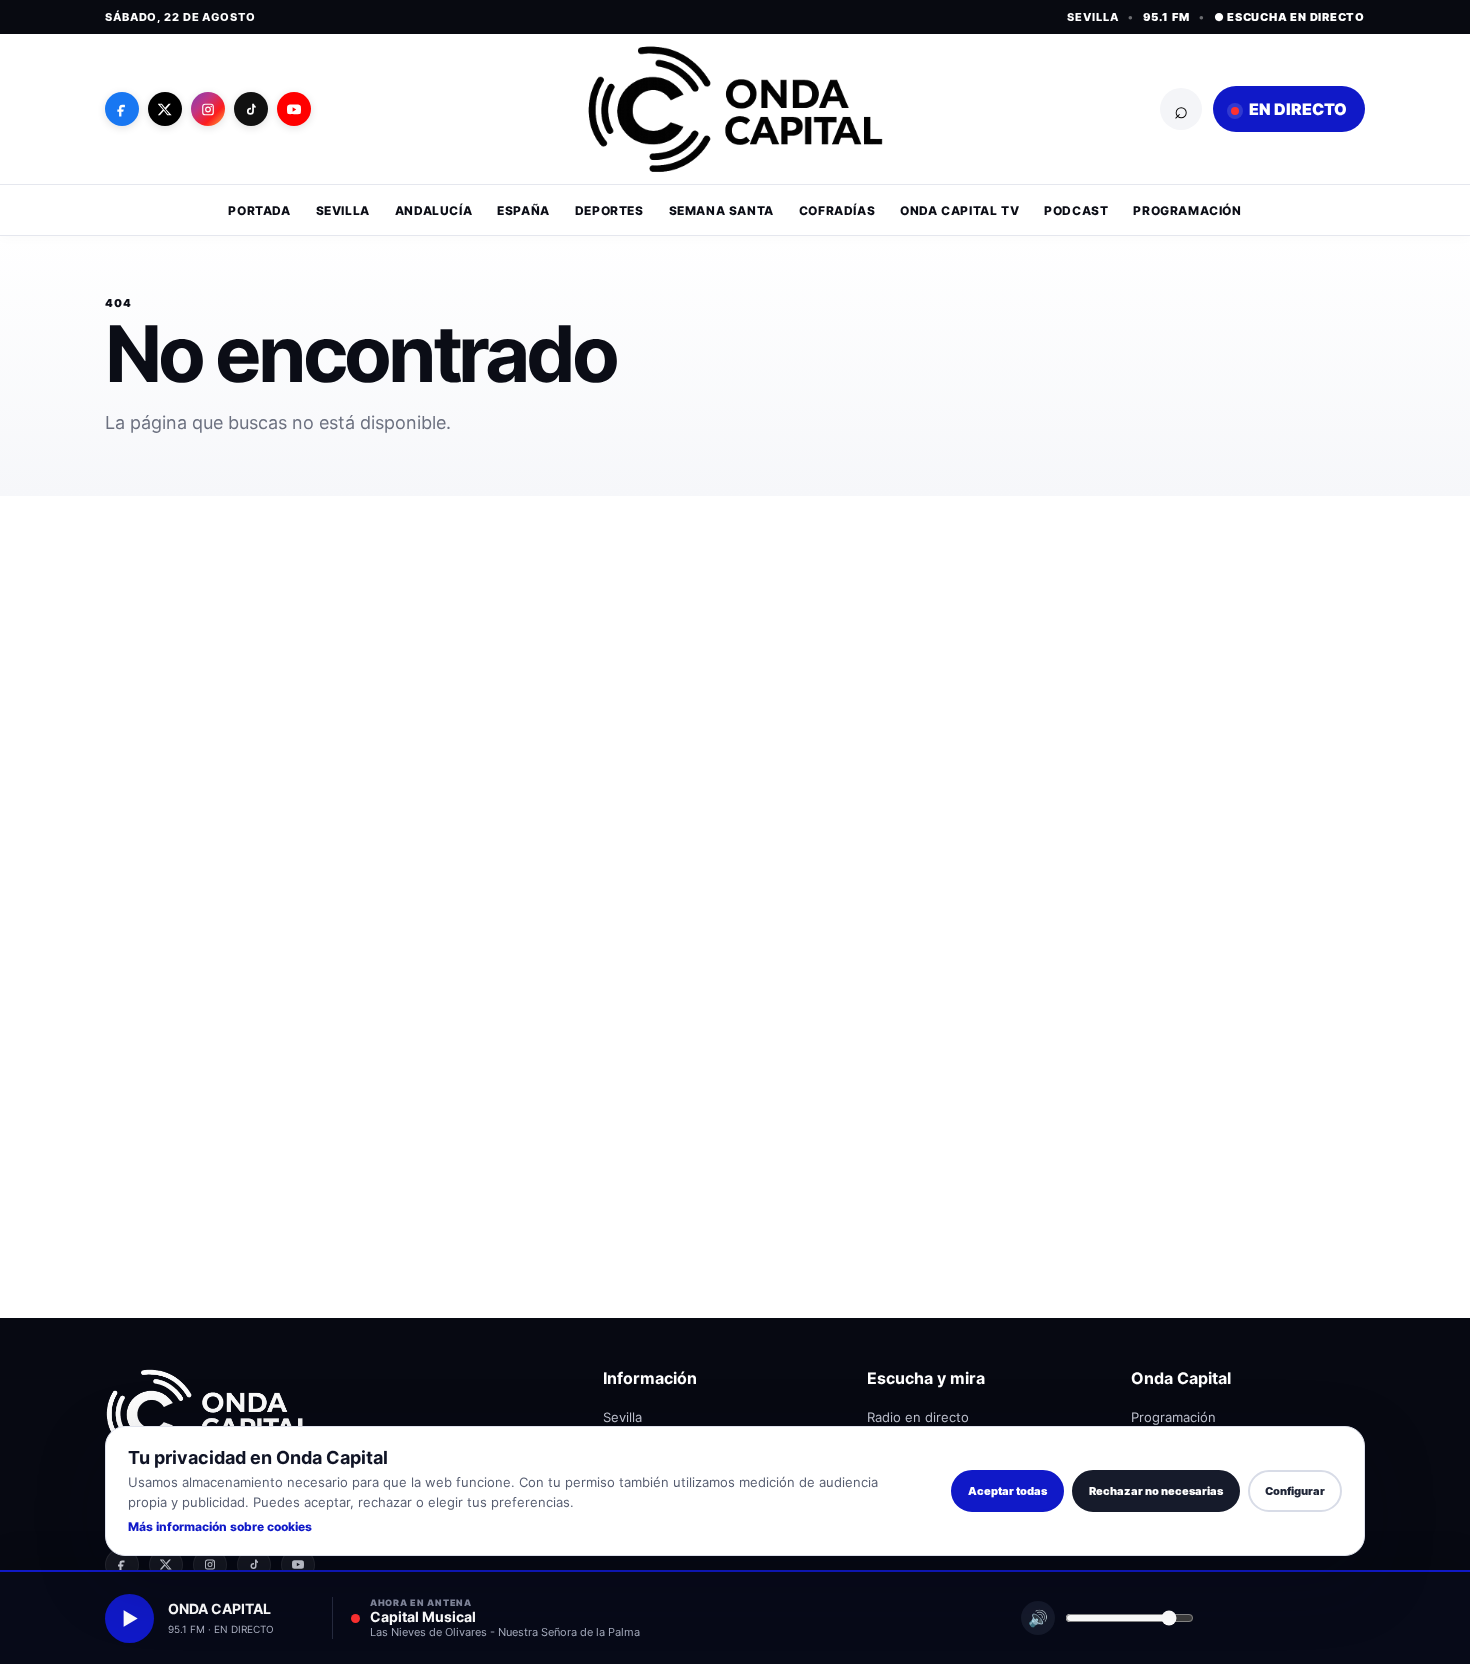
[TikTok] (251, 109)
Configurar (1295, 1491)
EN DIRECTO (1296, 109)
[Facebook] (122, 109)
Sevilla (343, 210)
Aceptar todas (1007, 1491)
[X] (165, 109)
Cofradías (837, 210)
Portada (259, 210)
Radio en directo (918, 1417)
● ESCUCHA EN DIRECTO (1289, 17)
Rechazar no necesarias (1156, 1491)
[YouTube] (294, 109)
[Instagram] (208, 109)
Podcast (1076, 210)
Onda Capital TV (959, 210)
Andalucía (433, 210)
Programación (1187, 210)
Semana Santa (721, 210)
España (523, 210)
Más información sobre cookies (220, 1526)
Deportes (609, 210)
